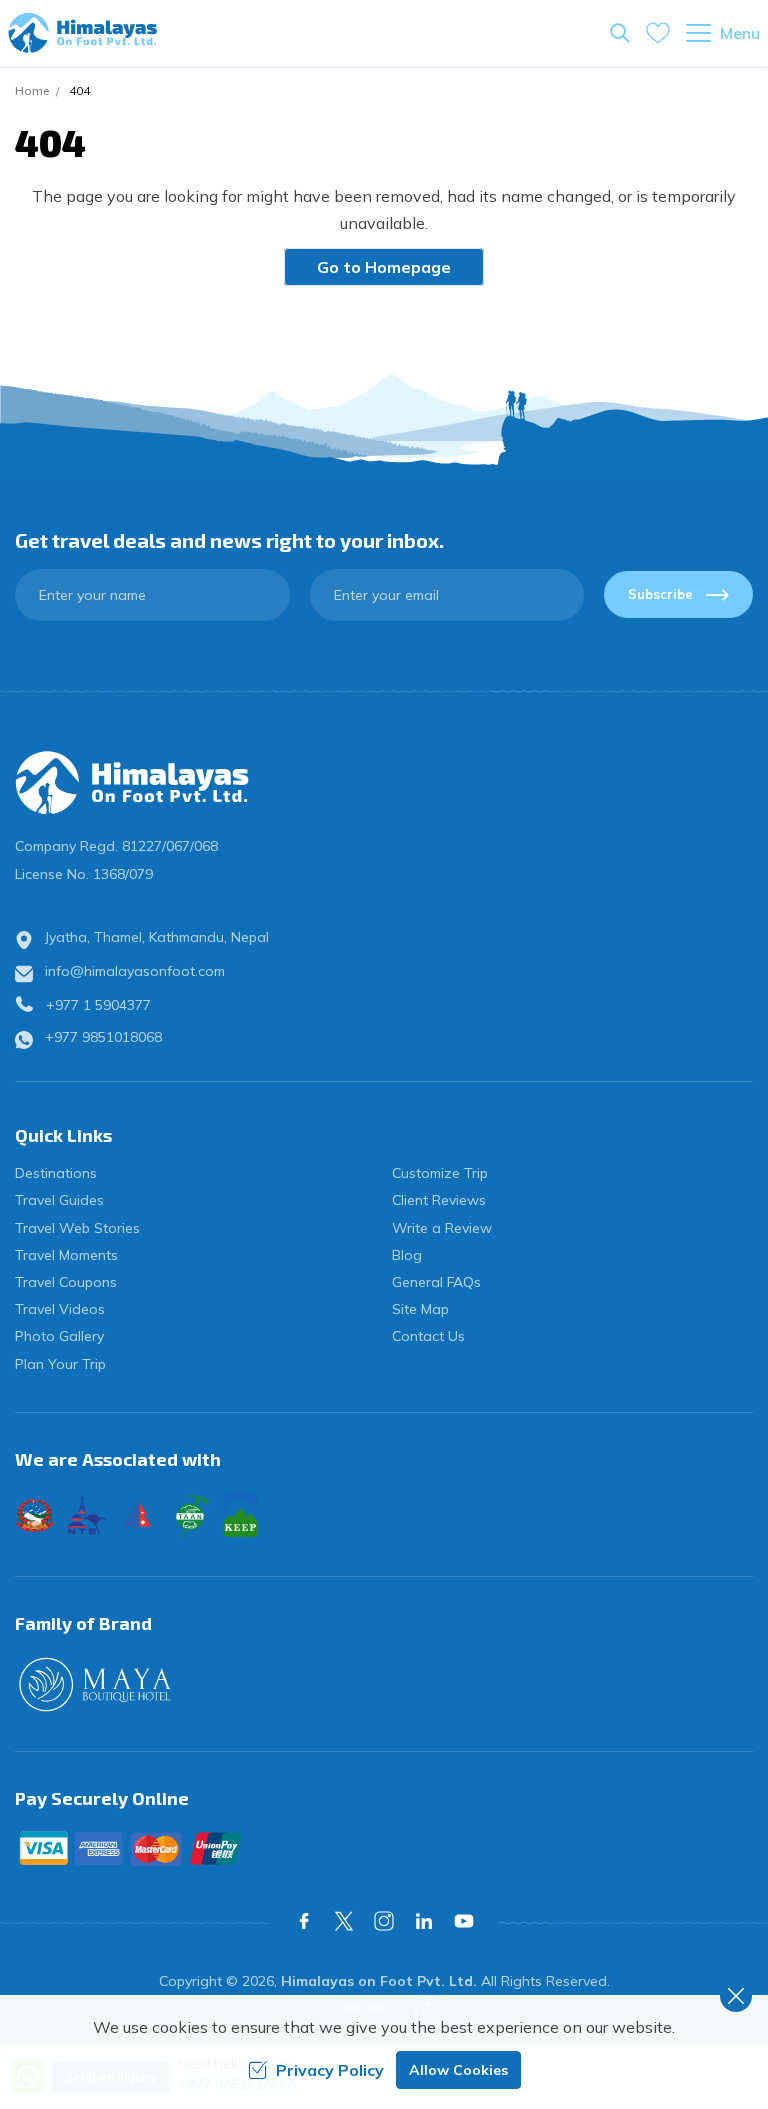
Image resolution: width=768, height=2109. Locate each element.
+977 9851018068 (103, 1037)
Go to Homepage (384, 267)
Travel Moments (66, 1255)
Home (32, 90)
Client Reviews (439, 1200)
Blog (407, 1255)
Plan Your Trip (60, 1364)
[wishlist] (658, 33)
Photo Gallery (59, 1336)
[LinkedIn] (424, 1921)
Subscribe (660, 594)
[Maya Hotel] (384, 1684)
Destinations (56, 1173)
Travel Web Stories (77, 1228)
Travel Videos (60, 1309)
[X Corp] (344, 1921)
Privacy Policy (330, 2070)
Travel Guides (59, 1200)
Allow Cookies (458, 2070)
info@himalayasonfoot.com (135, 971)
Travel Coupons (66, 1282)
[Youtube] (464, 1921)
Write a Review (442, 1228)
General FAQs (436, 1282)
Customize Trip (440, 1173)
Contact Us (428, 1336)
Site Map (420, 1309)
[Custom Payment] (384, 1848)
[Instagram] (384, 1921)
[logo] (384, 783)
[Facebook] (304, 1921)
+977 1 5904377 (98, 1005)
